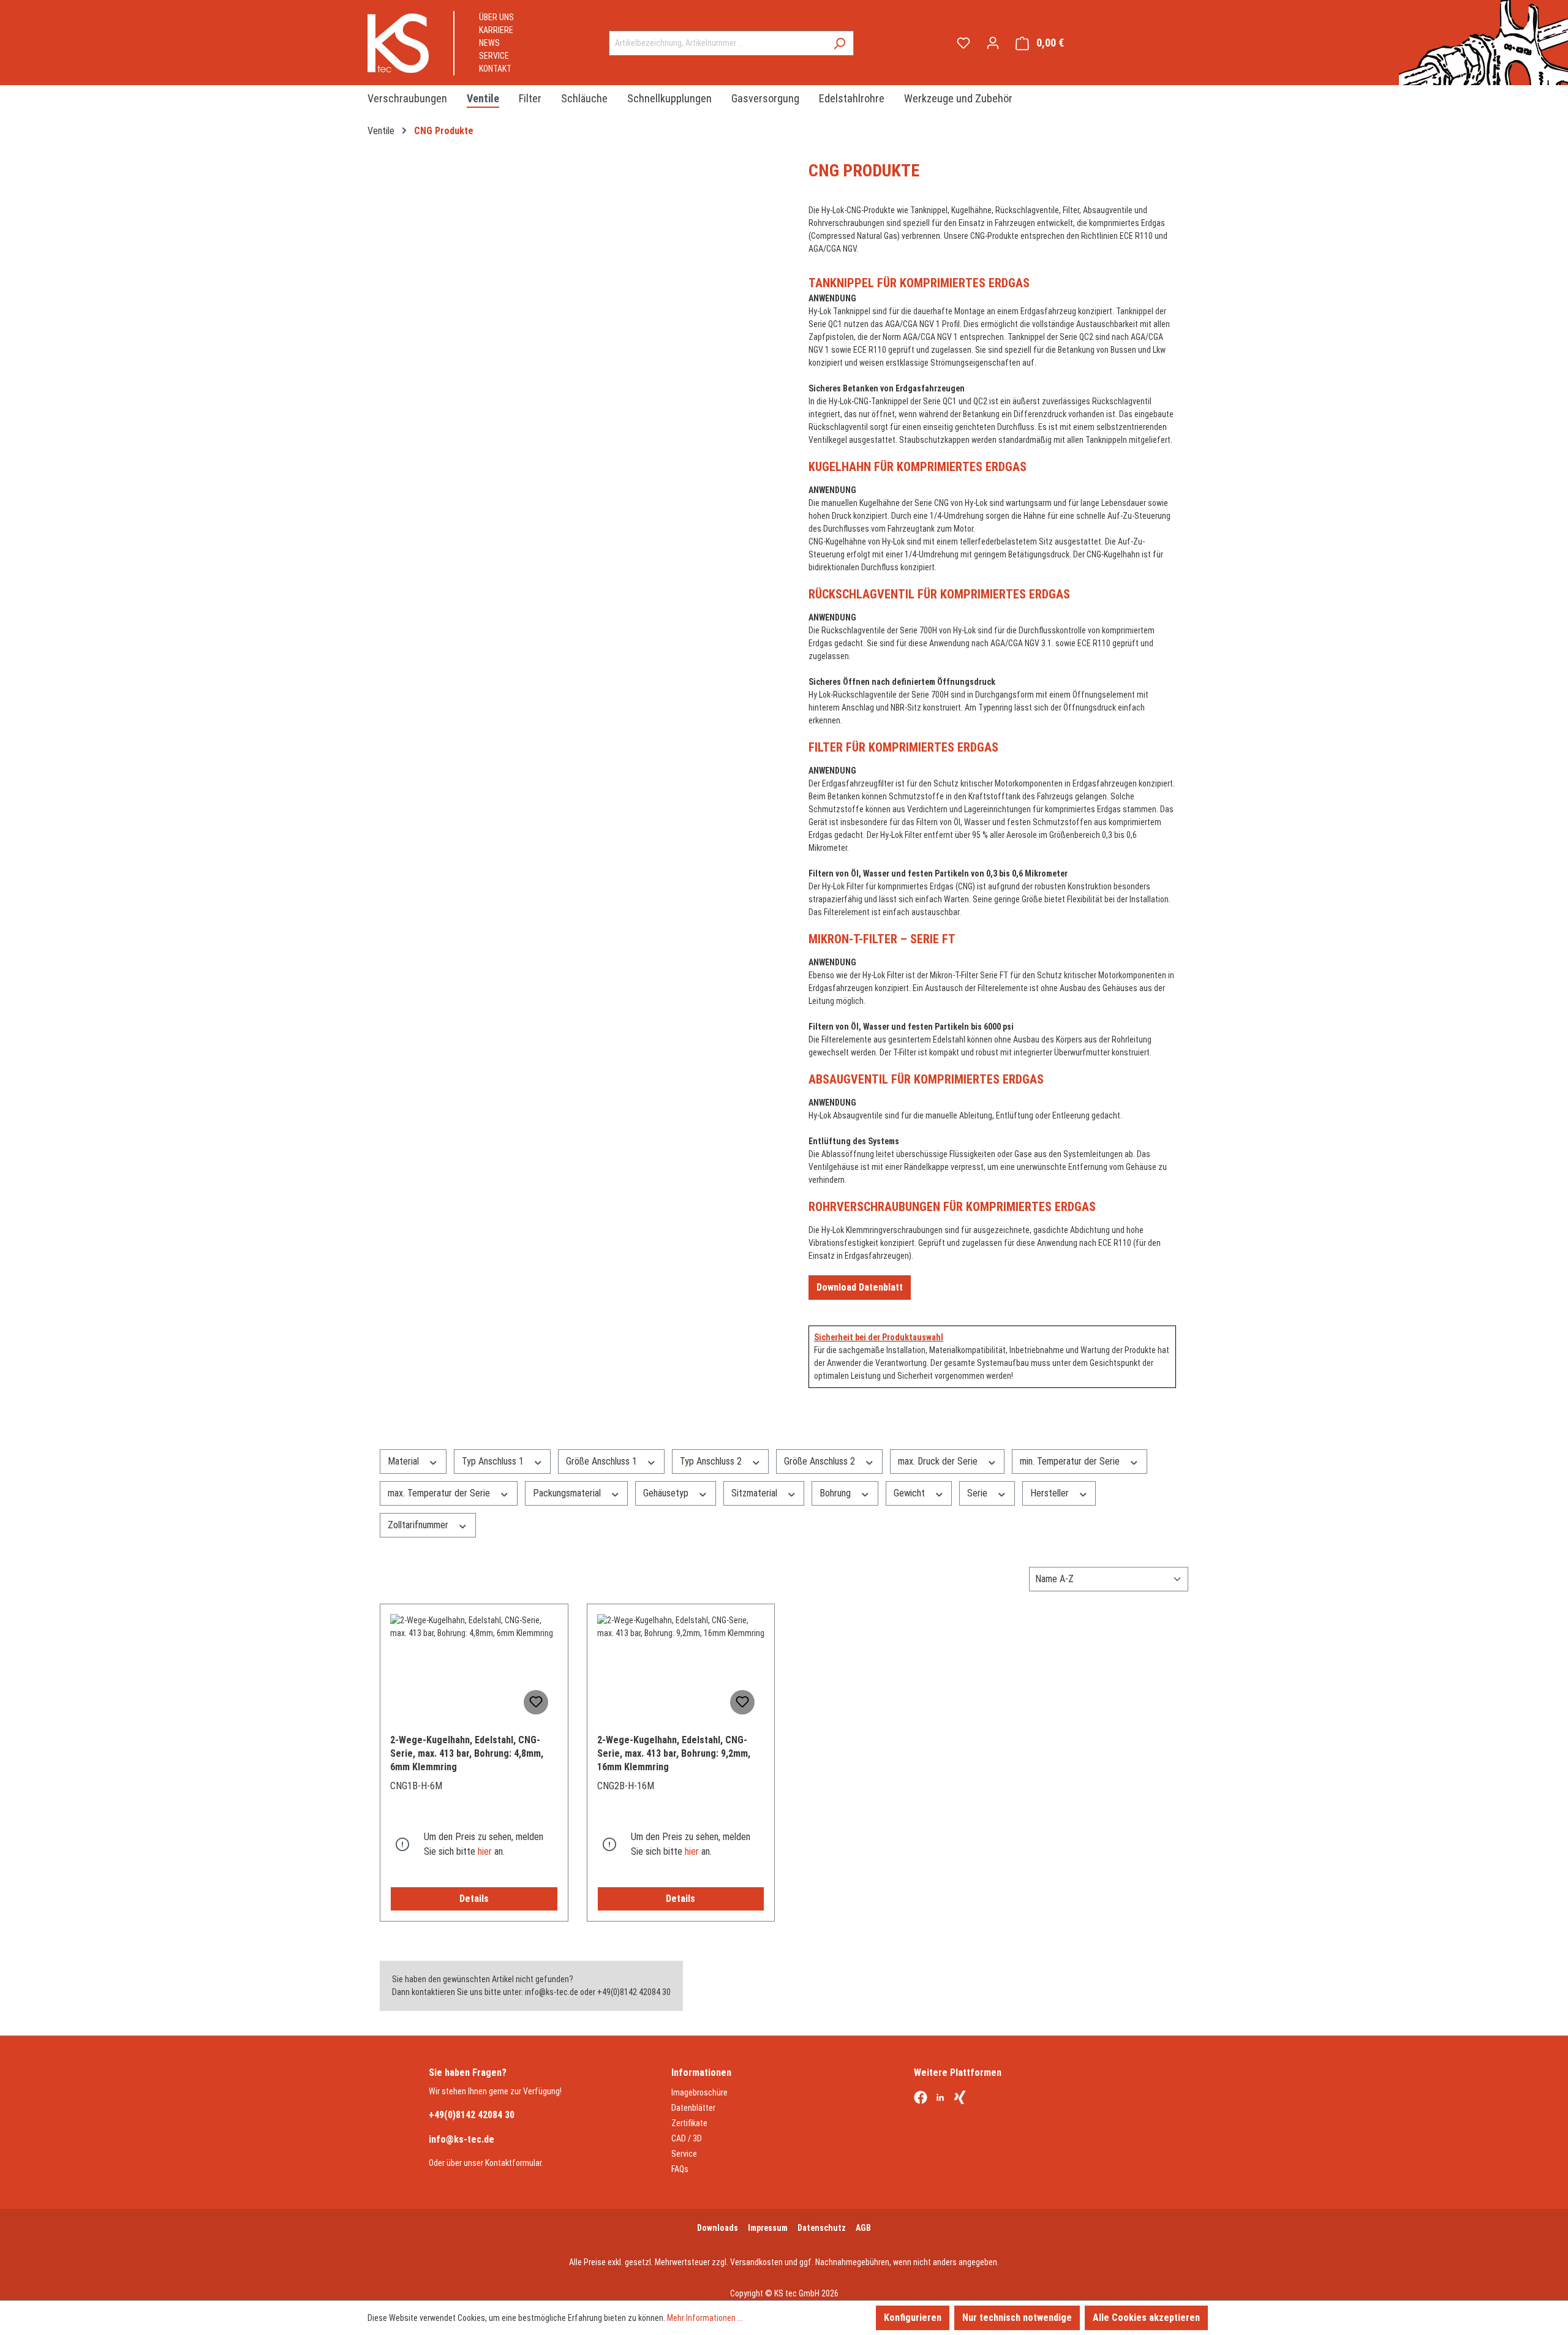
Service (494, 56)
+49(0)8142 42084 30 (472, 2115)
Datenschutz (822, 2228)
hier (485, 1851)
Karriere (496, 30)
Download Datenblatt (860, 1287)
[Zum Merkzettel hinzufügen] (536, 1702)
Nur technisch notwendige (1017, 2318)
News (489, 43)
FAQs (680, 2169)
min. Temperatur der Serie (1071, 1461)
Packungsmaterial (568, 1493)
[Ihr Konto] (993, 43)
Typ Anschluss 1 (494, 1461)
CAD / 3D (687, 2138)
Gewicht (910, 1493)
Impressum (768, 2228)
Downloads (718, 2228)
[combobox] (717, 43)
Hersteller (1051, 1493)
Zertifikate (689, 2123)
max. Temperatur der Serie (440, 1493)
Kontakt (495, 69)
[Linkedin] (940, 2099)
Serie (978, 1493)
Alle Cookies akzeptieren (1146, 2318)
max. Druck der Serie (939, 1461)
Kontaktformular (513, 2163)
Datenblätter (693, 2108)
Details (474, 1899)
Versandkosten (756, 2262)
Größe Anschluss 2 (821, 1461)
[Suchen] (839, 43)
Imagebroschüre (699, 2092)
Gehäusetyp (667, 1493)
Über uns (496, 17)
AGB (863, 2228)
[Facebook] (921, 2099)
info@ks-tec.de (462, 2139)
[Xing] (960, 2099)
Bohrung (836, 1493)
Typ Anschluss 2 (712, 1461)
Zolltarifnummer (419, 1525)
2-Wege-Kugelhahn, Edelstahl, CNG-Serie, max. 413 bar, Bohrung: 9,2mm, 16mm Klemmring (674, 1753)
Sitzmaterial (756, 1493)
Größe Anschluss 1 (603, 1461)
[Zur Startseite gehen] (398, 43)
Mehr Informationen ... (705, 2318)
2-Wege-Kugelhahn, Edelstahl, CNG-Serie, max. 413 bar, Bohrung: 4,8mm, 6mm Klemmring (467, 1753)
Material (405, 1461)
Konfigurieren (913, 2318)
